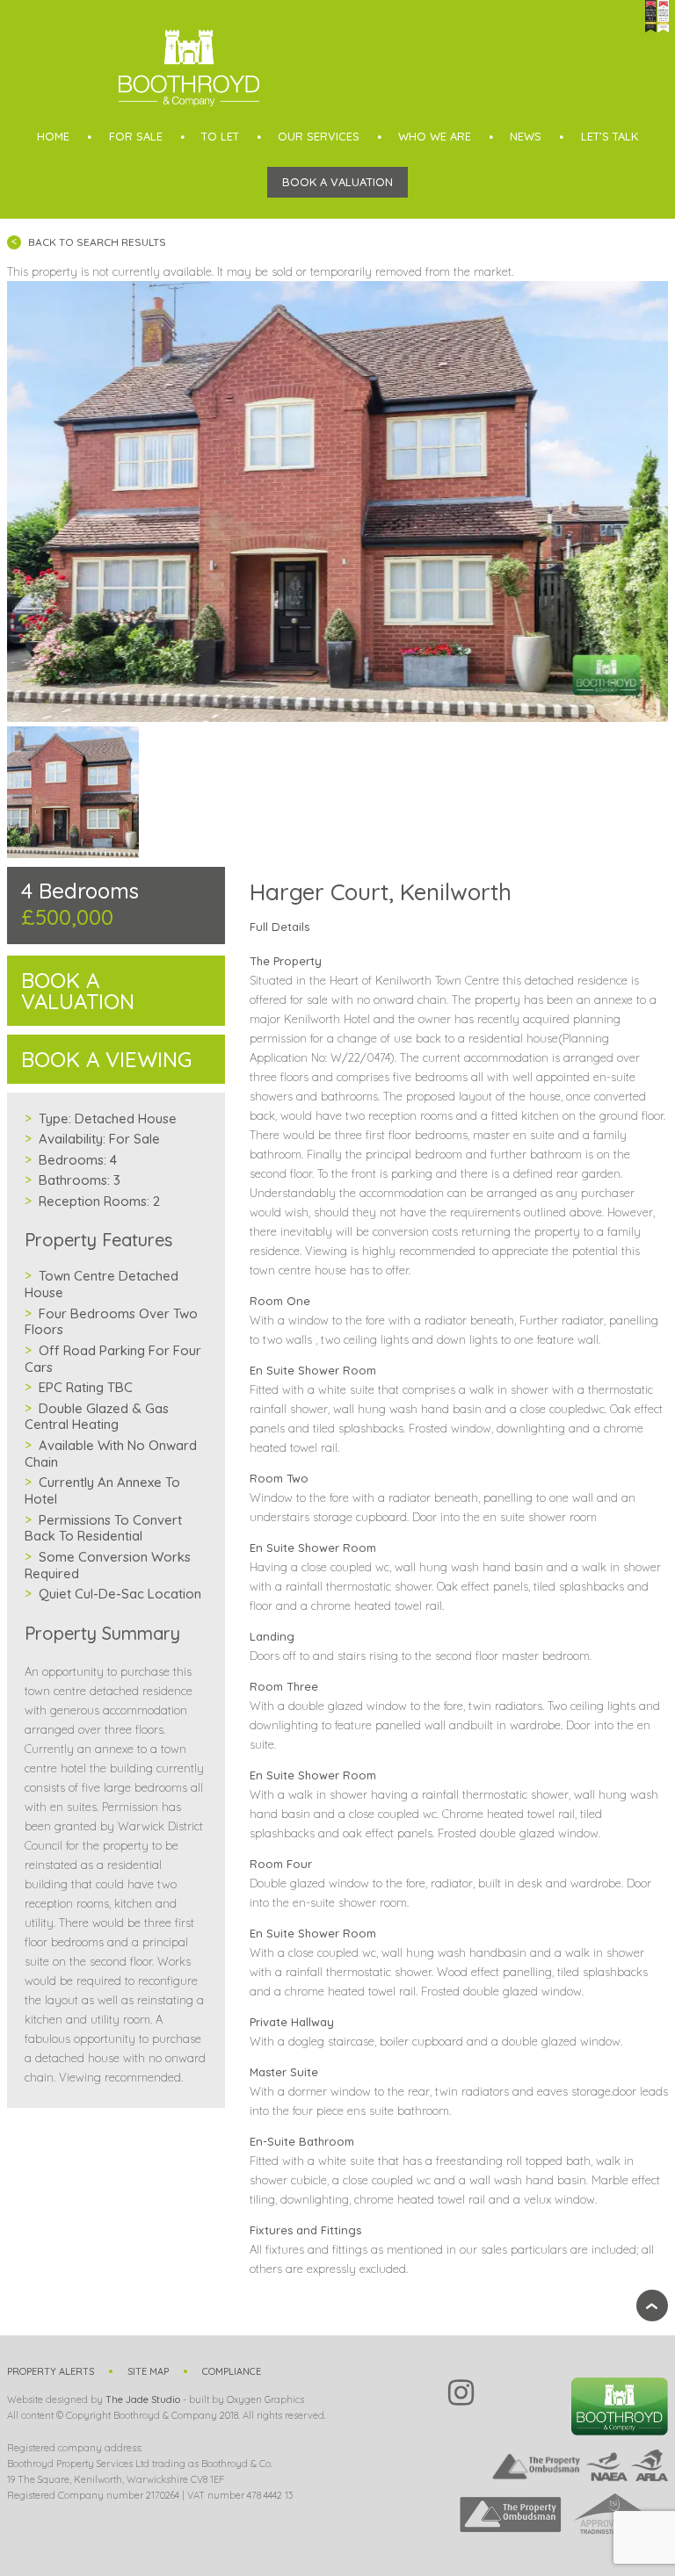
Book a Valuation (337, 182)
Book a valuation (78, 991)
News (526, 136)
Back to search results (97, 242)
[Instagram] (461, 2392)
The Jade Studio (143, 2399)
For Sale (136, 136)
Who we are (435, 136)
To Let (220, 136)
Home (53, 136)
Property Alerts (51, 2371)
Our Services (319, 136)
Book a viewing (106, 1059)
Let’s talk (610, 136)
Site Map (148, 2371)
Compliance (232, 2371)
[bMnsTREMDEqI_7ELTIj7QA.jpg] (338, 501)
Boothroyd (189, 68)
